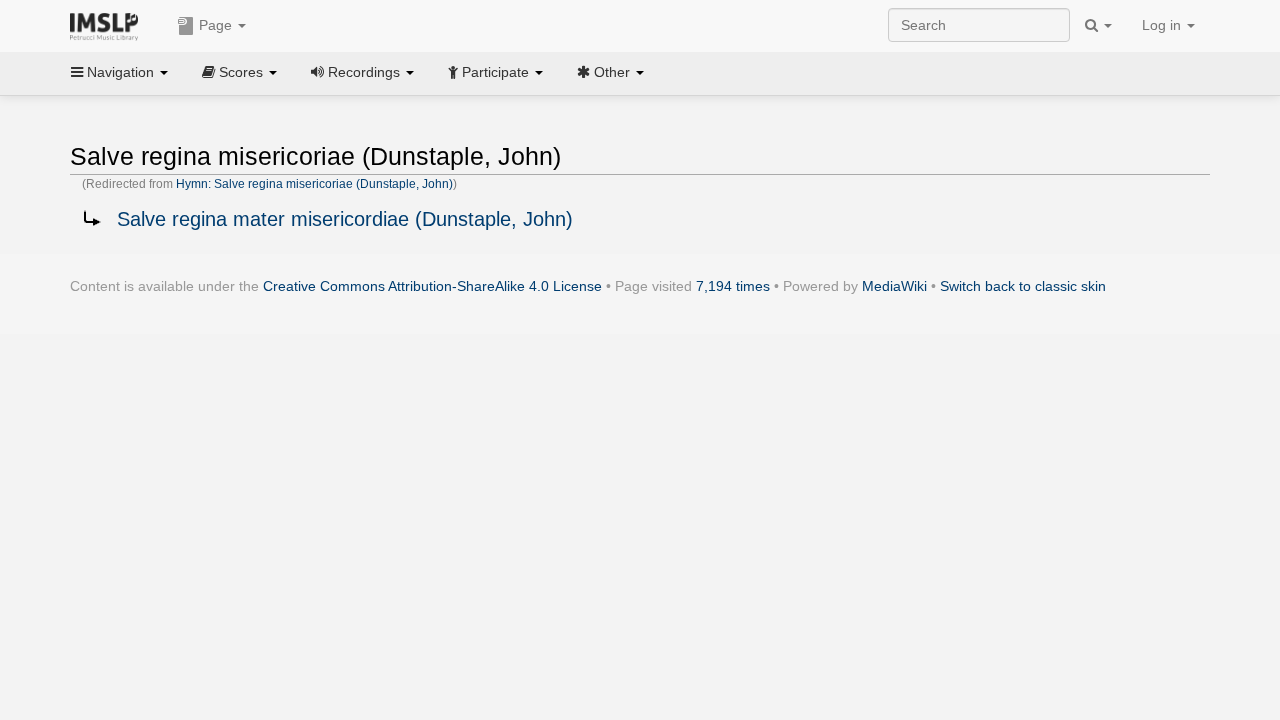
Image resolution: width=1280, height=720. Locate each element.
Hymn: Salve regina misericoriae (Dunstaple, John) (314, 184)
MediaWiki (894, 286)
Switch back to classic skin (1023, 286)
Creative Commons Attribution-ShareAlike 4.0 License (432, 286)
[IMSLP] (108, 25)
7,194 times (733, 286)
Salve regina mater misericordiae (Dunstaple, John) (345, 219)
